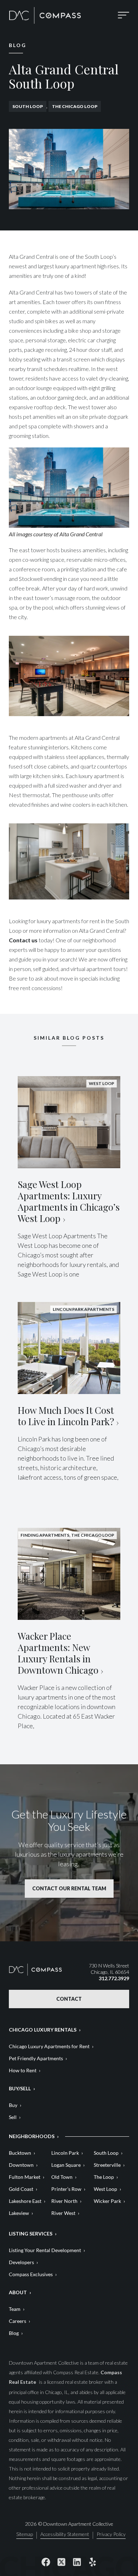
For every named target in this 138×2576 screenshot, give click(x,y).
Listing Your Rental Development (45, 2250)
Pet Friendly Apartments (36, 2058)
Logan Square (66, 2165)
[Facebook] (46, 2562)
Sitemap (25, 2534)
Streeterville (107, 2165)
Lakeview (19, 2213)
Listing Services (31, 2234)
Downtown (21, 2165)
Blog (14, 2333)
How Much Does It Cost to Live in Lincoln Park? (66, 1416)
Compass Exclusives (31, 2274)
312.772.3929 (114, 1978)
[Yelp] (92, 2562)
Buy (13, 2105)
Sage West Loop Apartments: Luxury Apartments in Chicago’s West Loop (69, 1201)
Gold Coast (21, 2189)
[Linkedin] (77, 2562)
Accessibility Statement (65, 2534)
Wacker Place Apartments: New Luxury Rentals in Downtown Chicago (58, 1653)
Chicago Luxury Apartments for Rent (49, 2046)
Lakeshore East (25, 2201)
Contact (69, 1999)
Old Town (62, 2177)
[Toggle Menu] (123, 15)
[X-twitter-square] (61, 2562)
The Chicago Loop (75, 106)
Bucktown (20, 2153)
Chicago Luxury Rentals (43, 2030)
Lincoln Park (65, 2153)
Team (15, 2309)
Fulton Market (25, 2177)
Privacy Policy (111, 2534)
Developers (21, 2262)
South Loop (28, 106)
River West (63, 2213)
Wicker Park (107, 2201)
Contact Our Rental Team (69, 1888)
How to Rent (23, 2070)
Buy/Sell (20, 2088)
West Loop (105, 2189)
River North (64, 2201)
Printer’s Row (66, 2189)
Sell (13, 2117)
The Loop (104, 2177)
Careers (18, 2321)
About (18, 2292)
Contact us (23, 940)
